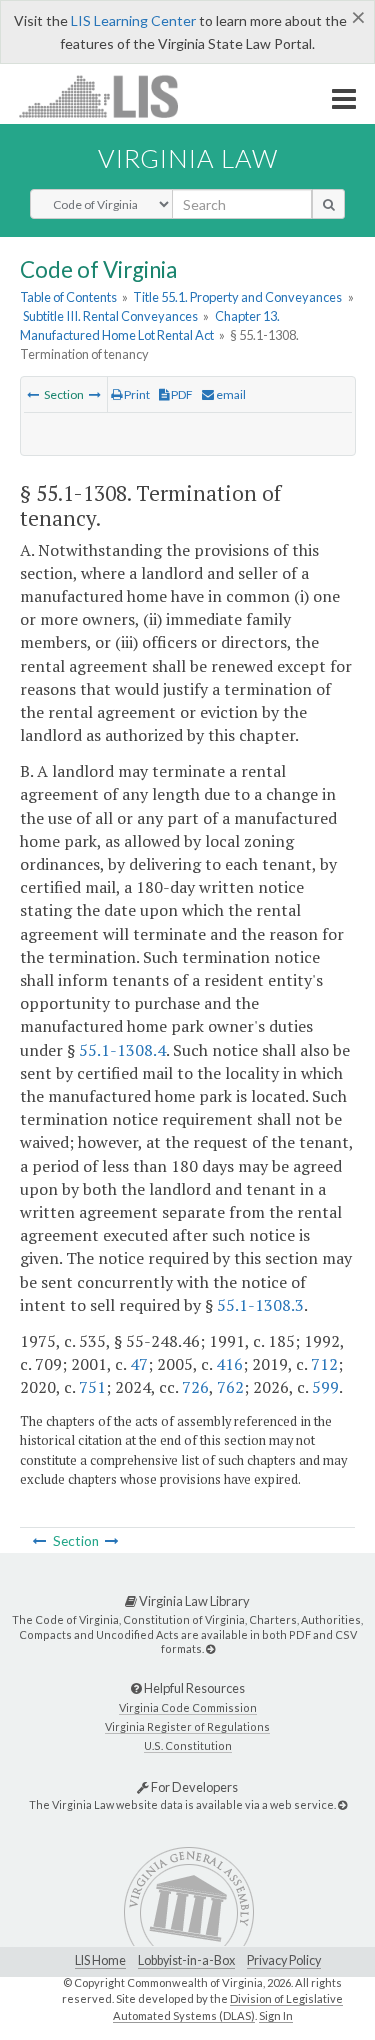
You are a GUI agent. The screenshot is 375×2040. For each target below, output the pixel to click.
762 (230, 1387)
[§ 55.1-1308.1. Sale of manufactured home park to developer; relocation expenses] (95, 394)
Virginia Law (188, 158)
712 (324, 1364)
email (230, 394)
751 (92, 1387)
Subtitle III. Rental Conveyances (110, 316)
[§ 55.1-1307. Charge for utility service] (33, 394)
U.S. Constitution (188, 1745)
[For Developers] (342, 1804)
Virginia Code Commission (188, 1707)
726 (195, 1387)
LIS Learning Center (133, 20)
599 (325, 1387)
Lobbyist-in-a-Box (186, 1960)
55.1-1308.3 (260, 1305)
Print (136, 394)
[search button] (328, 204)
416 (229, 1364)
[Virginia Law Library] (210, 1648)
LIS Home (100, 1960)
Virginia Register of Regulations (187, 1726)
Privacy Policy (284, 1960)
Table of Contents (68, 297)
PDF (181, 394)
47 (139, 1364)
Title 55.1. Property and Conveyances (237, 297)
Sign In (276, 2015)
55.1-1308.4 (122, 1050)
